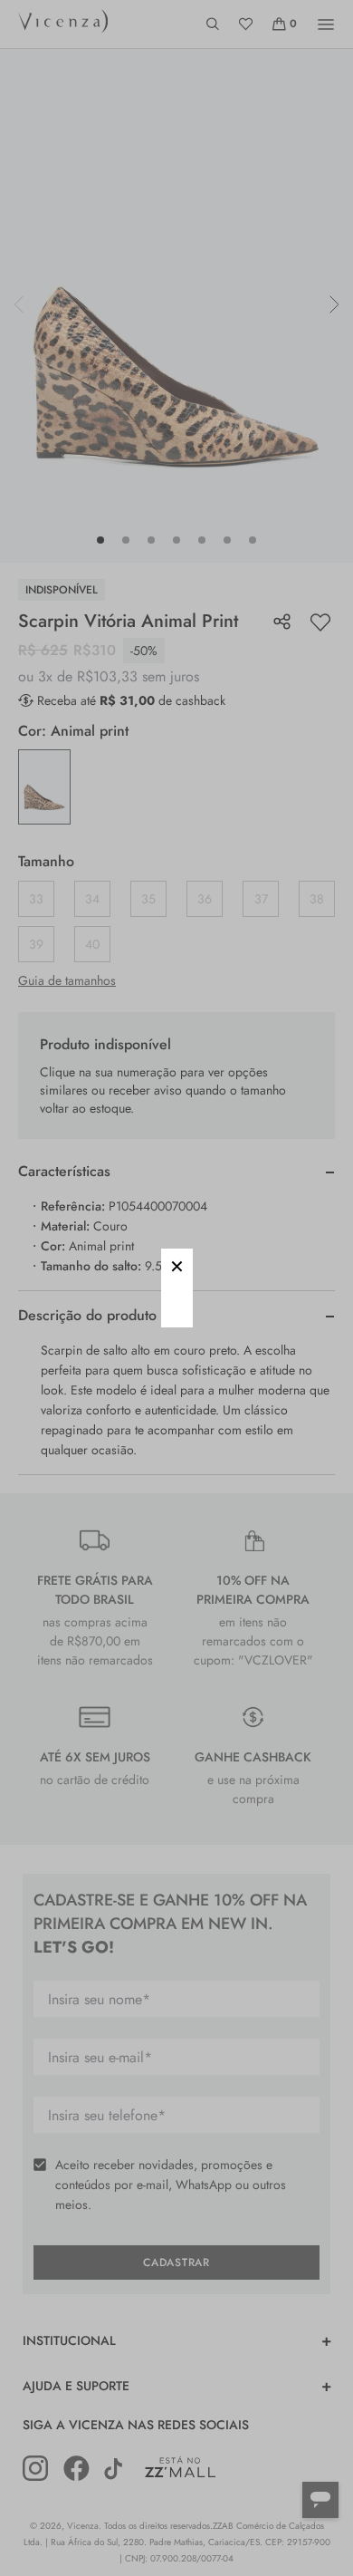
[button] (177, 1264)
